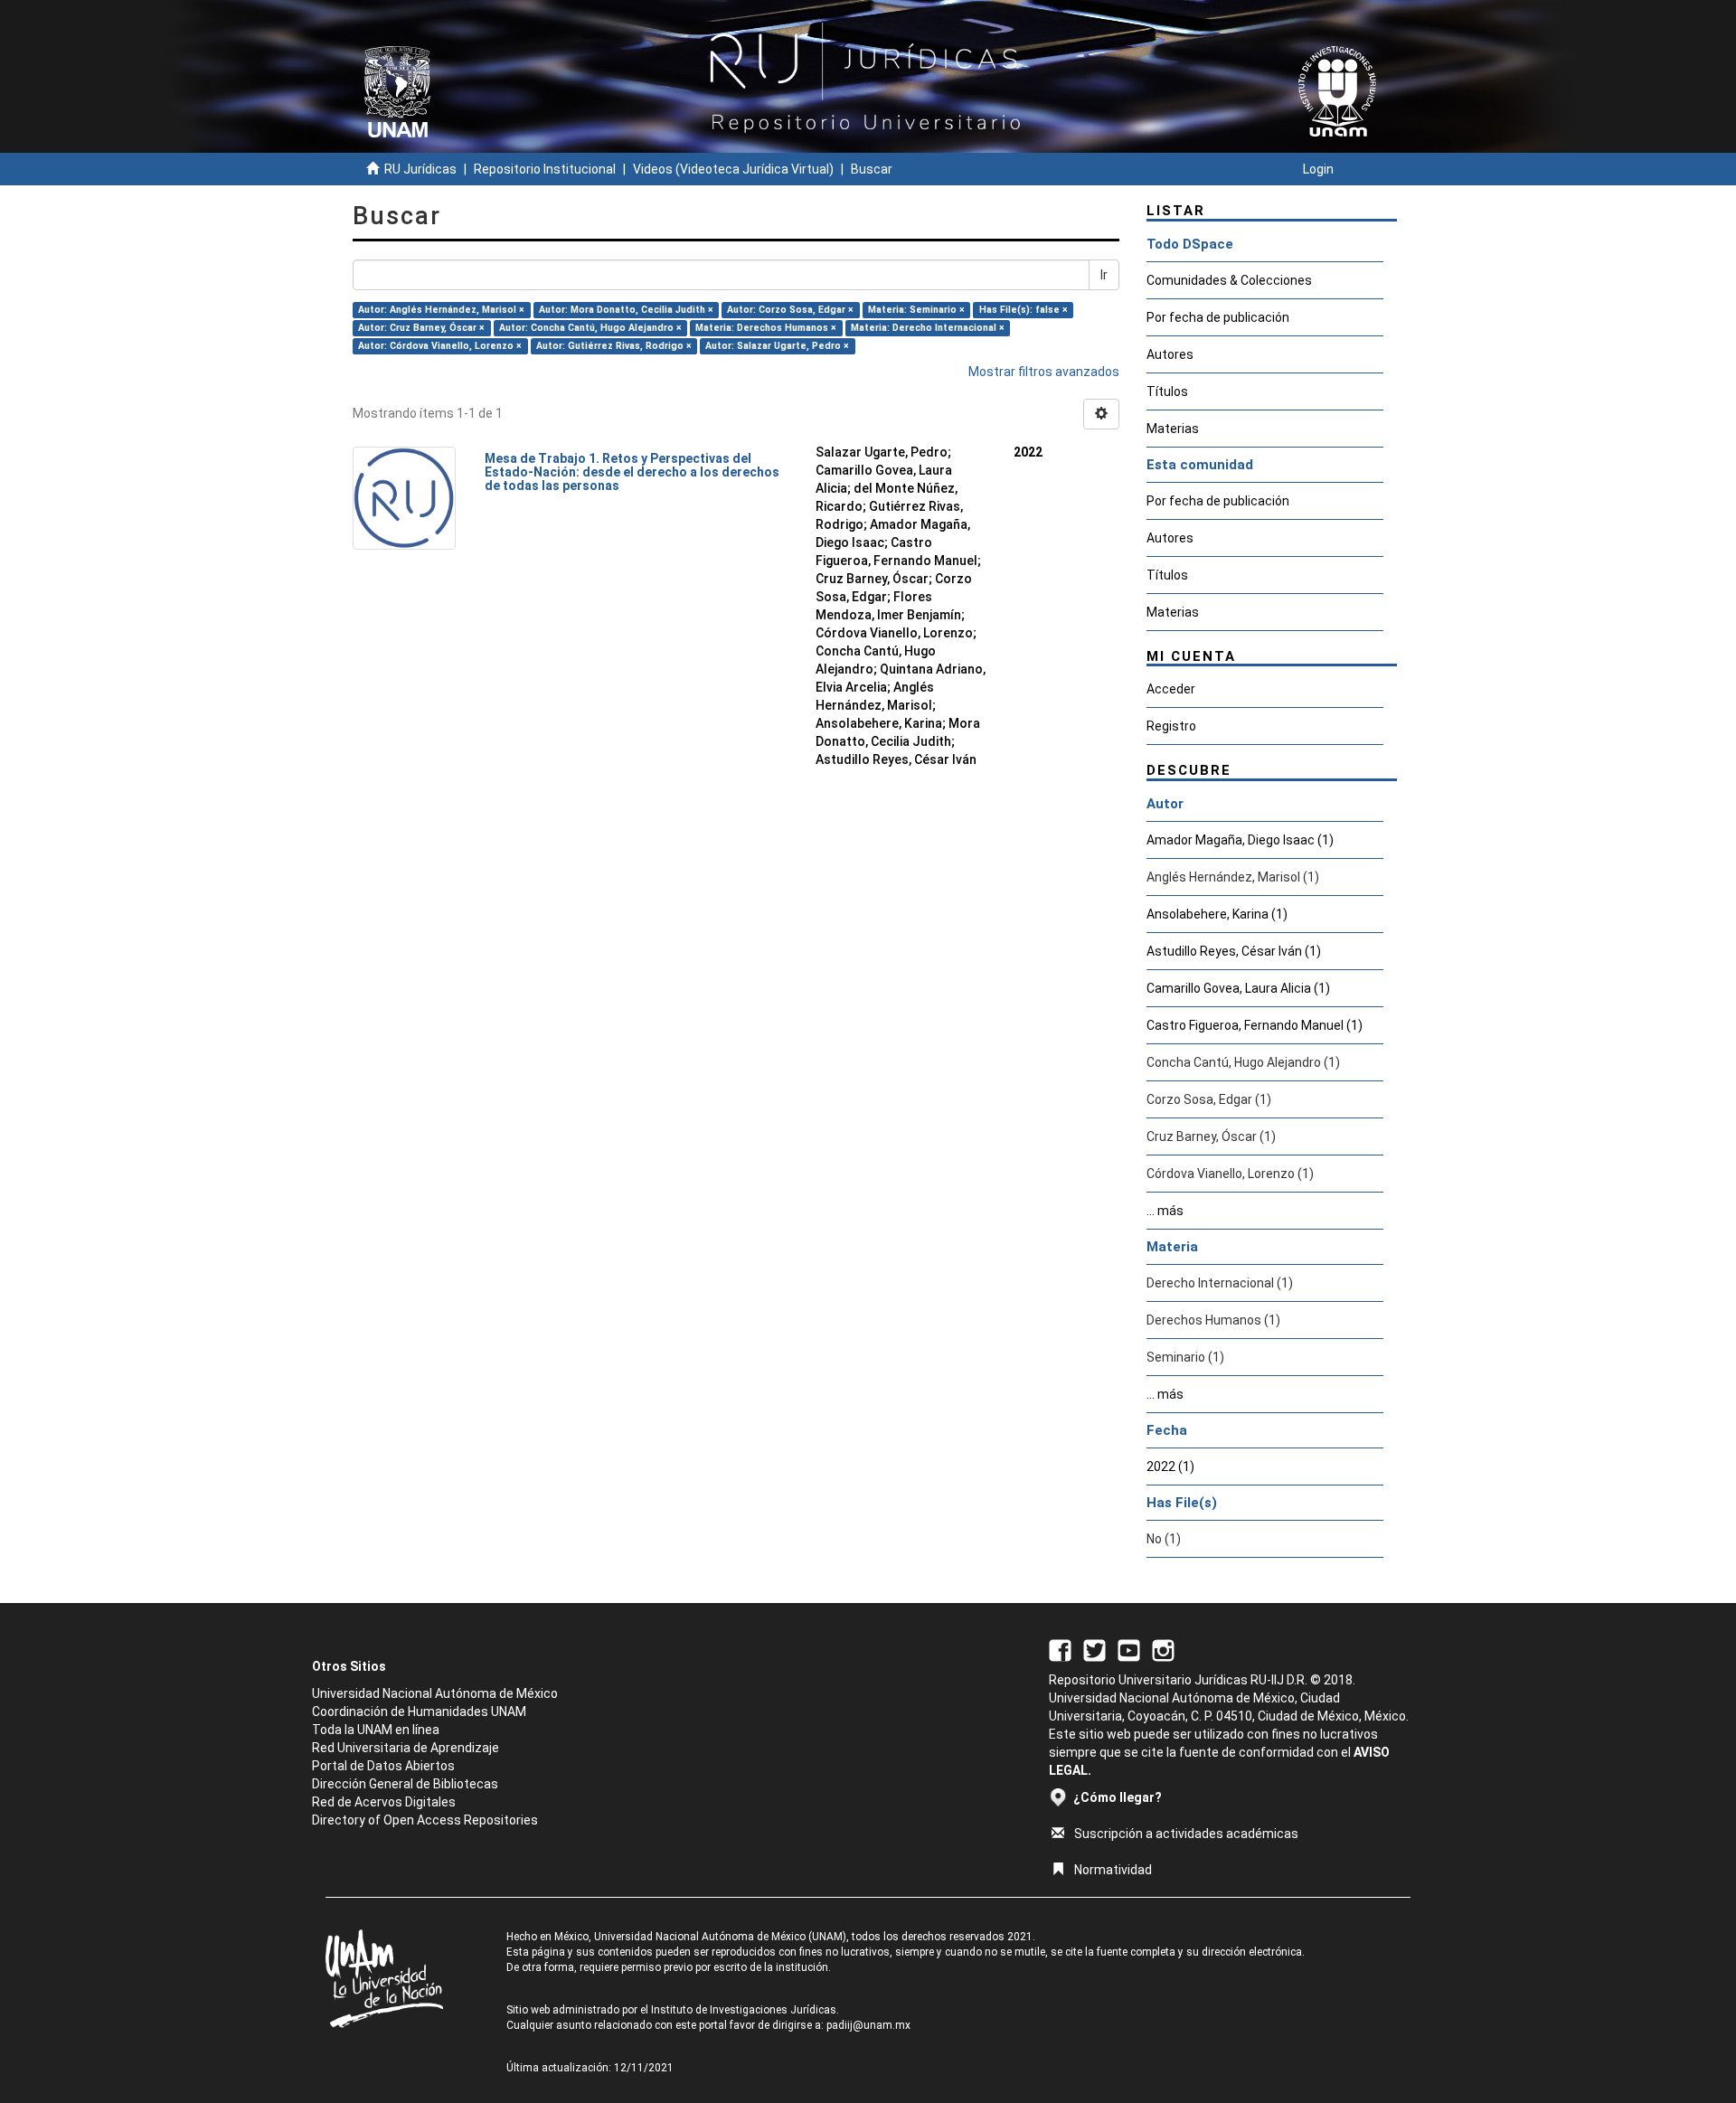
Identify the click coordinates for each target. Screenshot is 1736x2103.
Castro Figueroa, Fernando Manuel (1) (1255, 1025)
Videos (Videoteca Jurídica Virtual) (733, 169)
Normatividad (1113, 1870)
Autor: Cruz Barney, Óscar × (421, 328)
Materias (1173, 429)
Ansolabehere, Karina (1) (1217, 914)
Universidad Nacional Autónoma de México (435, 1693)
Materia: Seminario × (916, 310)
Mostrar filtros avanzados (1044, 372)
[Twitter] (1094, 1649)
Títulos (1167, 391)
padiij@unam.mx (868, 2025)
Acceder (1171, 689)
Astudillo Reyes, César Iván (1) (1234, 951)
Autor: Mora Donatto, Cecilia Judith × (626, 310)
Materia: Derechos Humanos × (766, 328)
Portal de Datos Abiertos (383, 1766)
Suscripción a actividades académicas (1186, 1834)
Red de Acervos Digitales (384, 1802)
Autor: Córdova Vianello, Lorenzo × (440, 346)
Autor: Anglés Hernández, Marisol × (441, 310)
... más (1165, 1211)
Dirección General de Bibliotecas (405, 1784)
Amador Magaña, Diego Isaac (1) (1240, 840)
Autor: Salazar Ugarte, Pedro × (777, 346)
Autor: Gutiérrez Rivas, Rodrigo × (614, 346)
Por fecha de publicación (1218, 317)
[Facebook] (1060, 1649)
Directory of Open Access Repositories (425, 1820)
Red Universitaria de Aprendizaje (406, 1748)
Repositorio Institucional (545, 169)
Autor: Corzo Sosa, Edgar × (790, 310)
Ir (1104, 275)
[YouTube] (1129, 1649)
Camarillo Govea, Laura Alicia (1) (1238, 988)
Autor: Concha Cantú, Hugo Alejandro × (590, 328)
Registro (1171, 726)
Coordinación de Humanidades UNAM (419, 1712)
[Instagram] (1163, 1649)
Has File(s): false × (1024, 310)
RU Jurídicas (420, 169)
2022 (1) (1170, 1466)
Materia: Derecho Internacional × (928, 328)
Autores (1170, 354)
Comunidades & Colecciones (1229, 280)
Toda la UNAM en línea (376, 1730)
